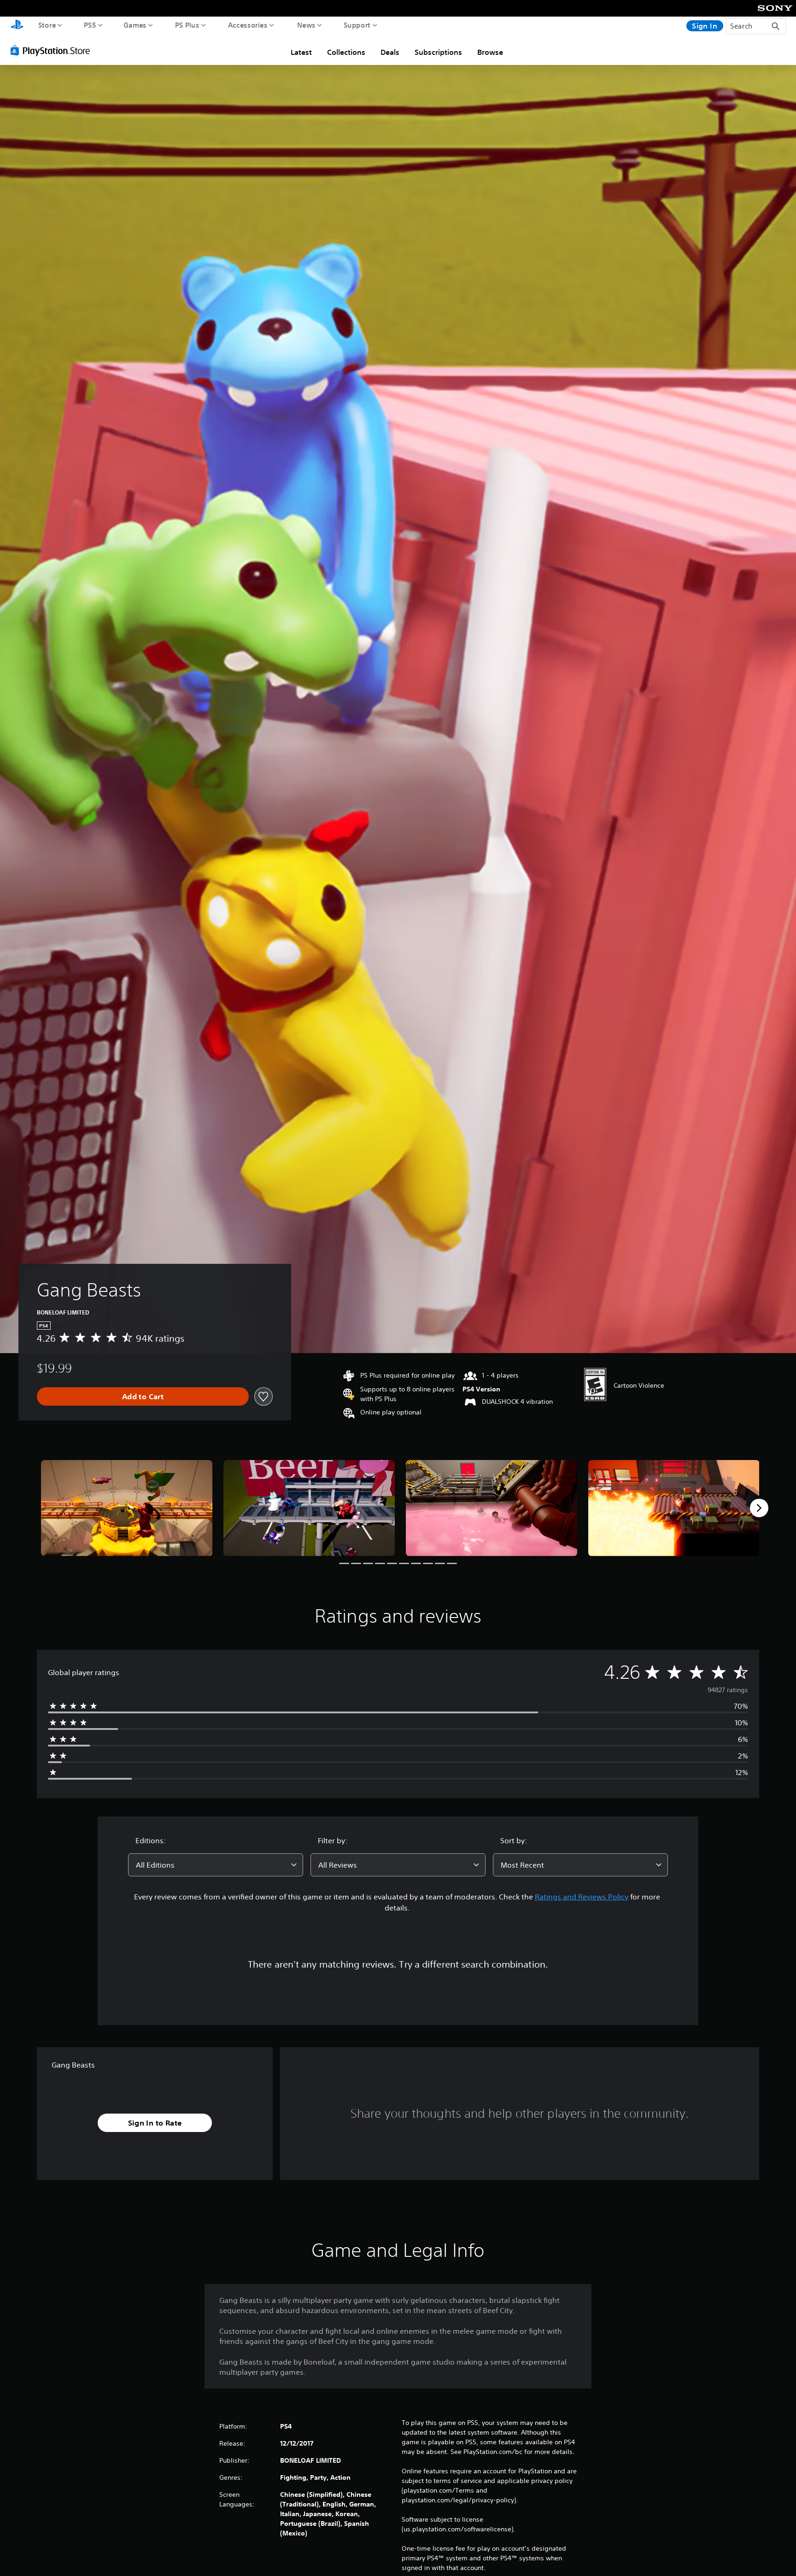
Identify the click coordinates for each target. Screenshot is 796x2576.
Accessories (248, 25)
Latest (301, 52)
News (306, 25)
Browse (490, 52)
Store (47, 25)
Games (135, 25)
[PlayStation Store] (53, 50)
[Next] (759, 1508)
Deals (390, 52)
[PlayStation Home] (17, 26)
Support (357, 25)
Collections (346, 52)
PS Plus (187, 25)
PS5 (90, 25)
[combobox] (216, 1865)
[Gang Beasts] (127, 1508)
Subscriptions (438, 52)
